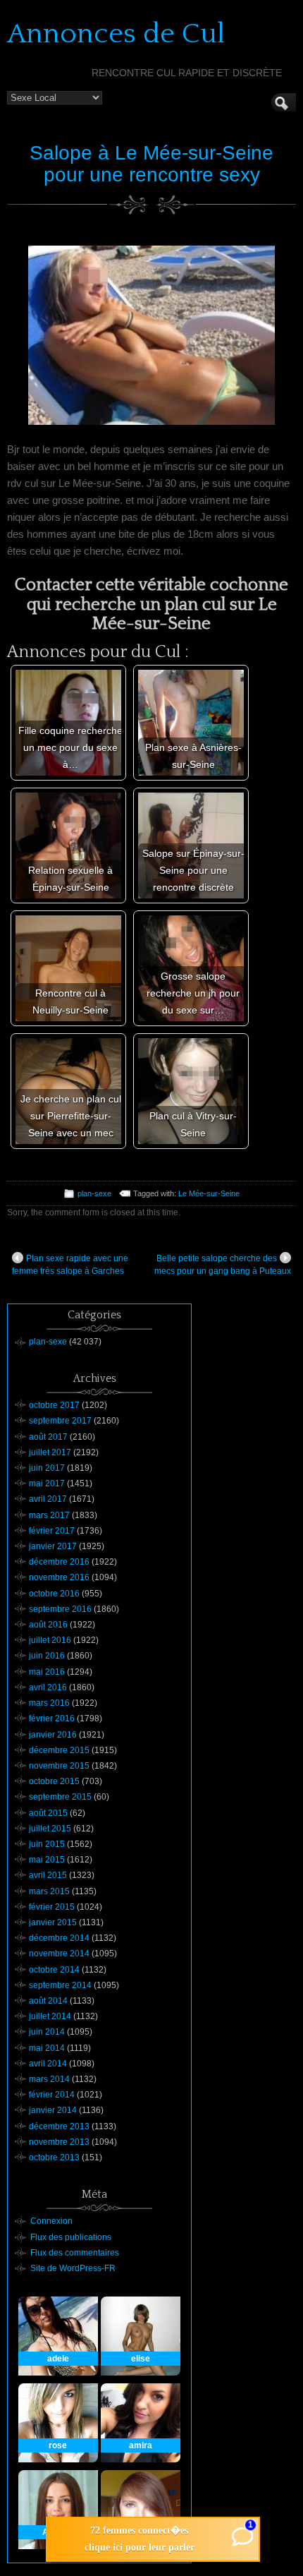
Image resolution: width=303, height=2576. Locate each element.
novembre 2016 (59, 1577)
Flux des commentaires (75, 2253)
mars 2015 (49, 1891)
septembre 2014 (60, 1985)
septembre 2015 (60, 1797)
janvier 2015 (53, 1922)
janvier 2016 (53, 1735)
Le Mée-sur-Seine (209, 1193)
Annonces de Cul (116, 34)
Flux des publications (71, 2237)
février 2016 (52, 1719)
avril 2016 (48, 1687)
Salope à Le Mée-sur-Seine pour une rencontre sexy (151, 164)
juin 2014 (47, 2032)
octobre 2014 (54, 1970)
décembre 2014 (59, 1938)
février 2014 (52, 2095)
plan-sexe (94, 1193)
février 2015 (52, 1907)
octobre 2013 (54, 2157)
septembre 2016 (60, 1609)
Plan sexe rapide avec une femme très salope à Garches (70, 1265)
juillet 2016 (50, 1640)
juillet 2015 (50, 1829)
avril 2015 (48, 1875)
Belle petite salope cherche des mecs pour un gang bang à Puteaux (223, 1265)
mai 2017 (47, 1483)
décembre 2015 (59, 1750)
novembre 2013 (59, 2142)
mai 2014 (47, 2048)
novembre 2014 (59, 1954)
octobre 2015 (54, 1781)
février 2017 (52, 1531)
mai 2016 (47, 1672)
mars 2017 (49, 1515)
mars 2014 (49, 2079)
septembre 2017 (60, 1421)
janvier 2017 (53, 1546)
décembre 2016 (59, 1562)
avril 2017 (48, 1499)
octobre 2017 (54, 1405)
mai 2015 (47, 1860)
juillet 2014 (50, 2016)
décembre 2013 (59, 2126)
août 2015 (48, 1813)
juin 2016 (47, 1656)
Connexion (51, 2221)
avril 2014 (48, 2064)
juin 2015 (47, 1844)
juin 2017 (47, 1468)
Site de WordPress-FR (73, 2268)
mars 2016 (49, 1703)
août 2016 (48, 1625)
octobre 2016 (54, 1594)
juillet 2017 (50, 1452)
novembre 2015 (59, 1766)
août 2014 (48, 2001)
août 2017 (48, 1437)
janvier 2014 (53, 2110)
